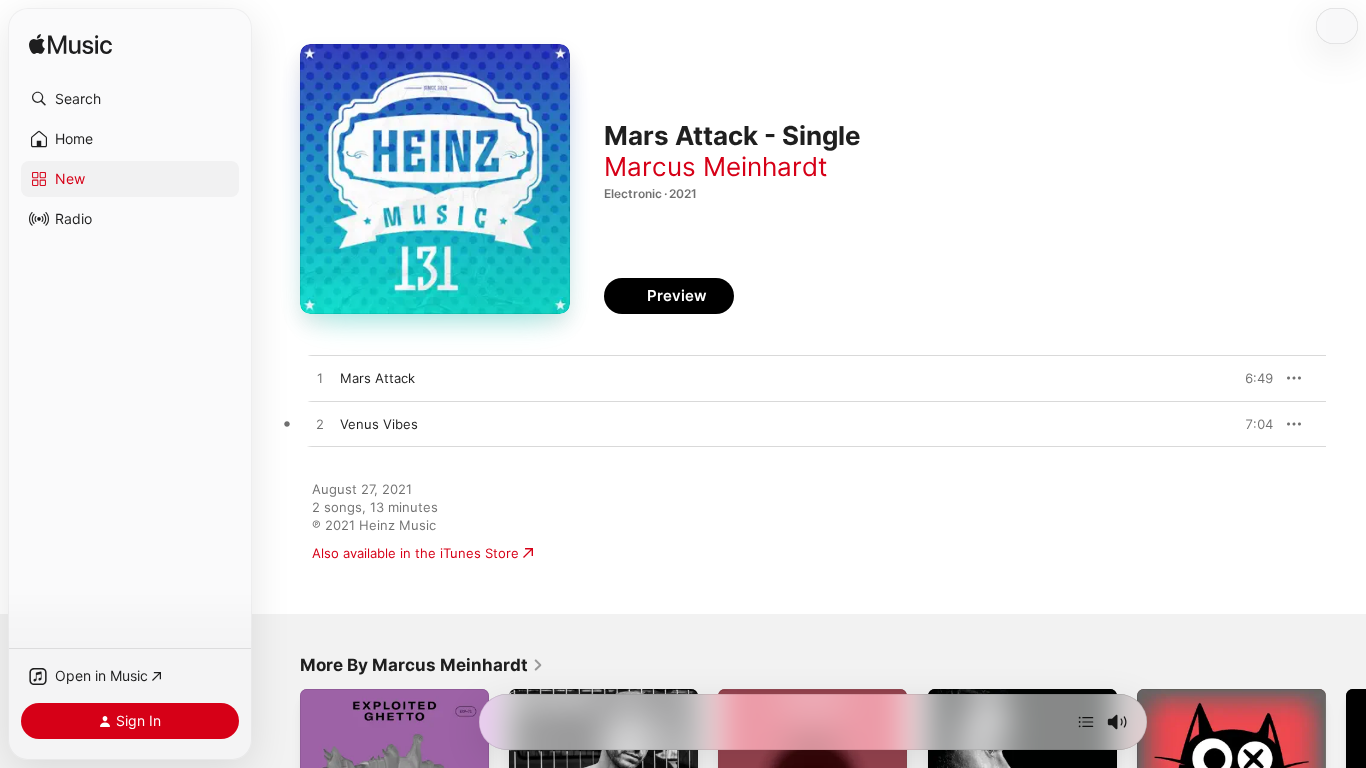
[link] (422, 665)
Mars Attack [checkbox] (377, 378)
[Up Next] (1086, 722)
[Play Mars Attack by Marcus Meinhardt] (320, 379)
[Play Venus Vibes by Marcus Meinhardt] (320, 425)
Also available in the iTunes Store (415, 553)
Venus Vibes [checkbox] (379, 424)
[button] (130, 99)
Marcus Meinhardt (715, 166)
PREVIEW (1251, 378)
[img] (70, 45)
